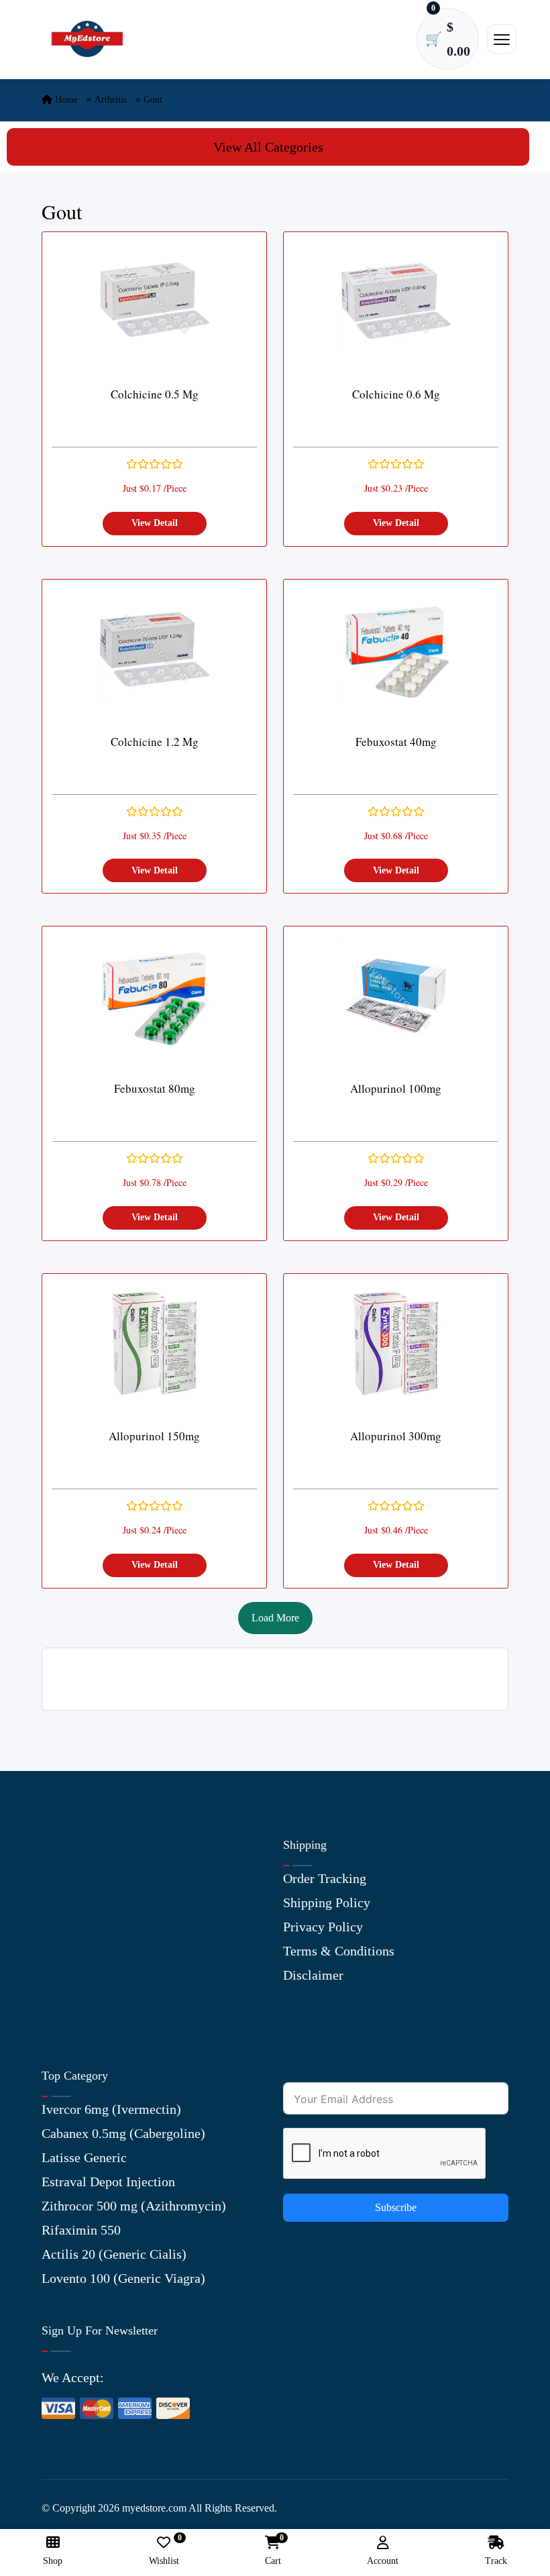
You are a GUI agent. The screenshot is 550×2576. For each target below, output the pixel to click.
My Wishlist (75, 2023)
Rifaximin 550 (81, 2230)
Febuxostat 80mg (155, 1088)
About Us (67, 1878)
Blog (55, 1951)
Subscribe (396, 2207)
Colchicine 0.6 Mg (396, 394)
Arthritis (111, 100)
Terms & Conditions (339, 1951)
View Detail (155, 523)
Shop (55, 1975)
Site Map (66, 1999)
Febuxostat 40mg (396, 742)
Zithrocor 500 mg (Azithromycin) (134, 2206)
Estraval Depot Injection (108, 2182)
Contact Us (72, 1902)
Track (496, 2561)
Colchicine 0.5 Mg (155, 394)
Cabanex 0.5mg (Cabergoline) (123, 2133)
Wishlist (164, 2551)
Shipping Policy (327, 1902)
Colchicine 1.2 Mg (155, 742)
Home (65, 100)
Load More (275, 1618)
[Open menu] (502, 39)
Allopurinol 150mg (154, 1436)
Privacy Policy (323, 1927)
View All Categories (268, 147)
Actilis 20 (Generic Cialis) (114, 2254)
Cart (273, 2551)
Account (383, 2561)
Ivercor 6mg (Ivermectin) (111, 2109)
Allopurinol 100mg (396, 1088)
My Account (75, 1927)
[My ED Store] (87, 39)
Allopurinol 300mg (396, 1436)
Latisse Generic (84, 2157)
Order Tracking (325, 1878)
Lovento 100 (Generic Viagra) (123, 2278)
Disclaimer (313, 1975)
